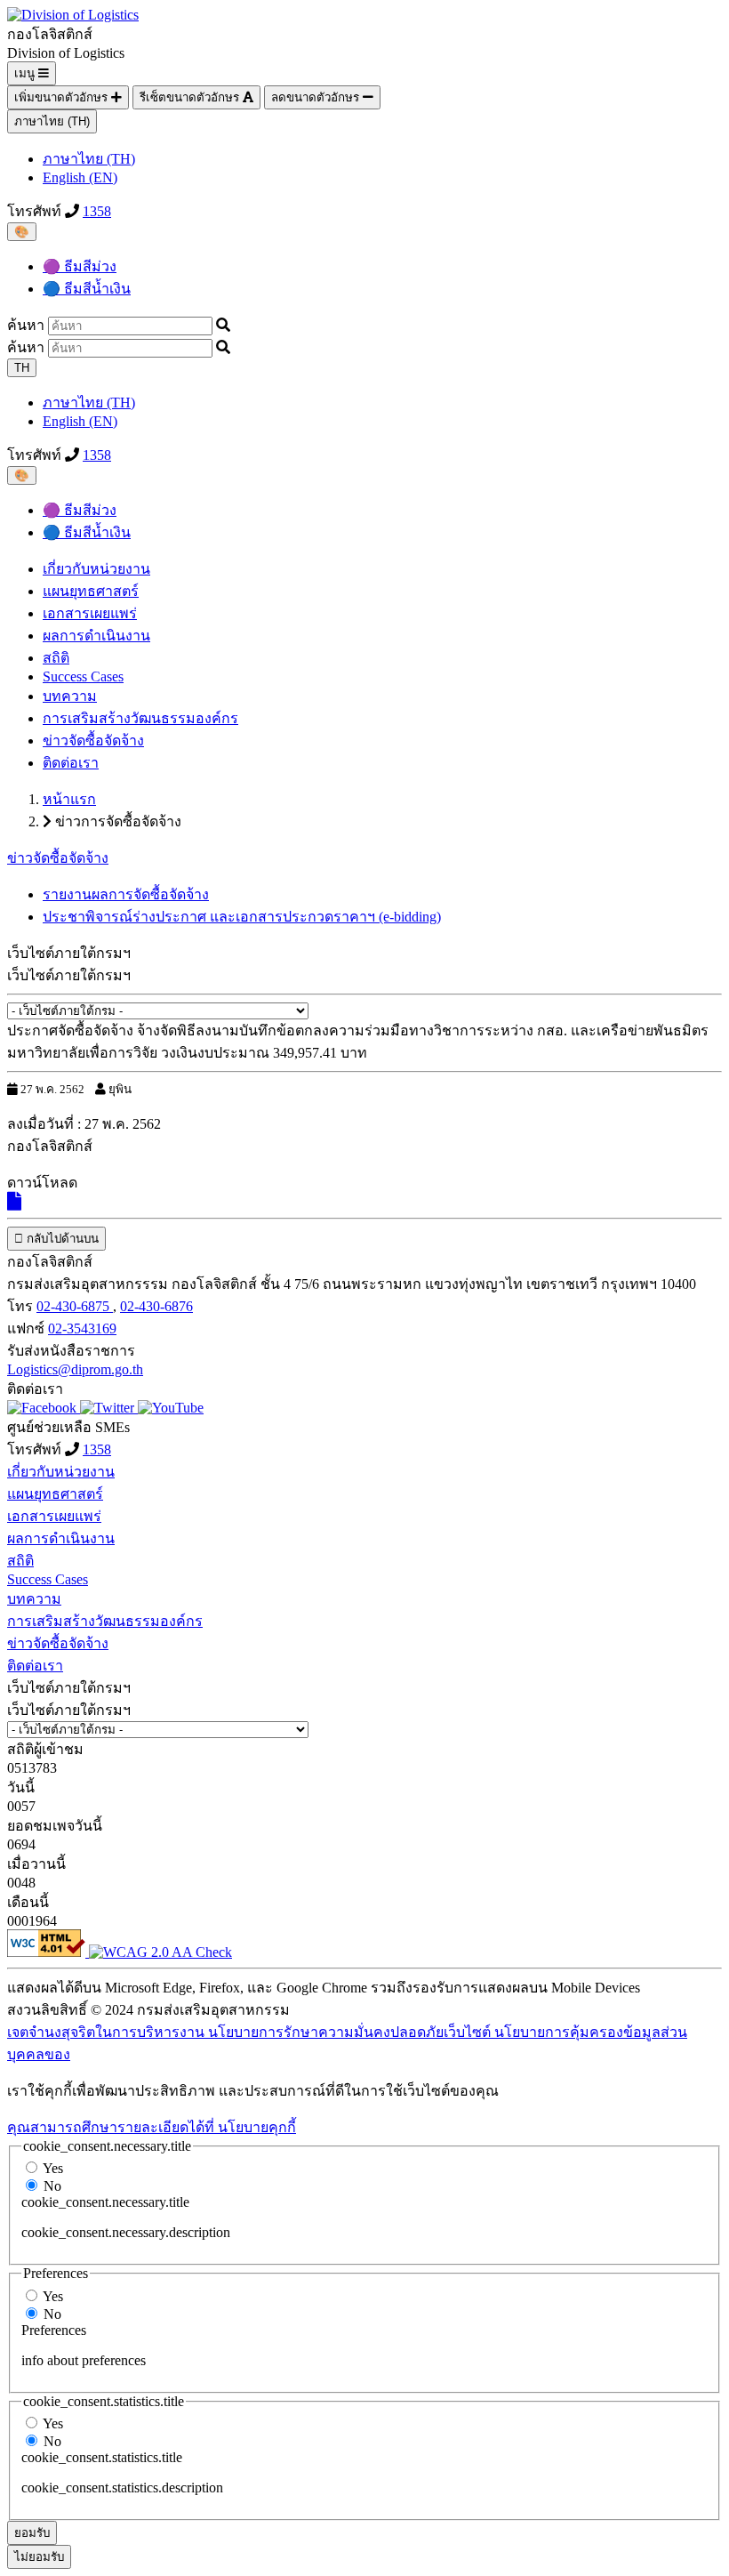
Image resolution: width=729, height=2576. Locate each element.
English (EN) (80, 177)
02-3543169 (82, 1328)
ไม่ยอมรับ (39, 2557)
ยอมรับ (32, 2533)
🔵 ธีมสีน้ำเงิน (87, 289)
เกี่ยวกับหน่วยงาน (96, 569)
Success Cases (83, 676)
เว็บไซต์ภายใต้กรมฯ (69, 975)
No (52, 2186)
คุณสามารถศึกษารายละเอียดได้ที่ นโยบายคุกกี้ (152, 2127)
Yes (53, 2168)
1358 (97, 211)
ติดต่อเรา (71, 763)
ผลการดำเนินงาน (96, 636)
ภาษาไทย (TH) (52, 121)
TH (22, 368)
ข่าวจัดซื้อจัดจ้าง (93, 741)
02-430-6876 (156, 1306)
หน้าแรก (69, 799)
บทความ (70, 696)
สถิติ (56, 658)
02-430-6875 (75, 1306)
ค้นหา (26, 325)
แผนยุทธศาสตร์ (91, 591)
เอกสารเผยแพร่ (90, 613)
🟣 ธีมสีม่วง (80, 266)
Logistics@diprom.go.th (75, 1369)
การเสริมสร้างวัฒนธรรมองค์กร (140, 718)
